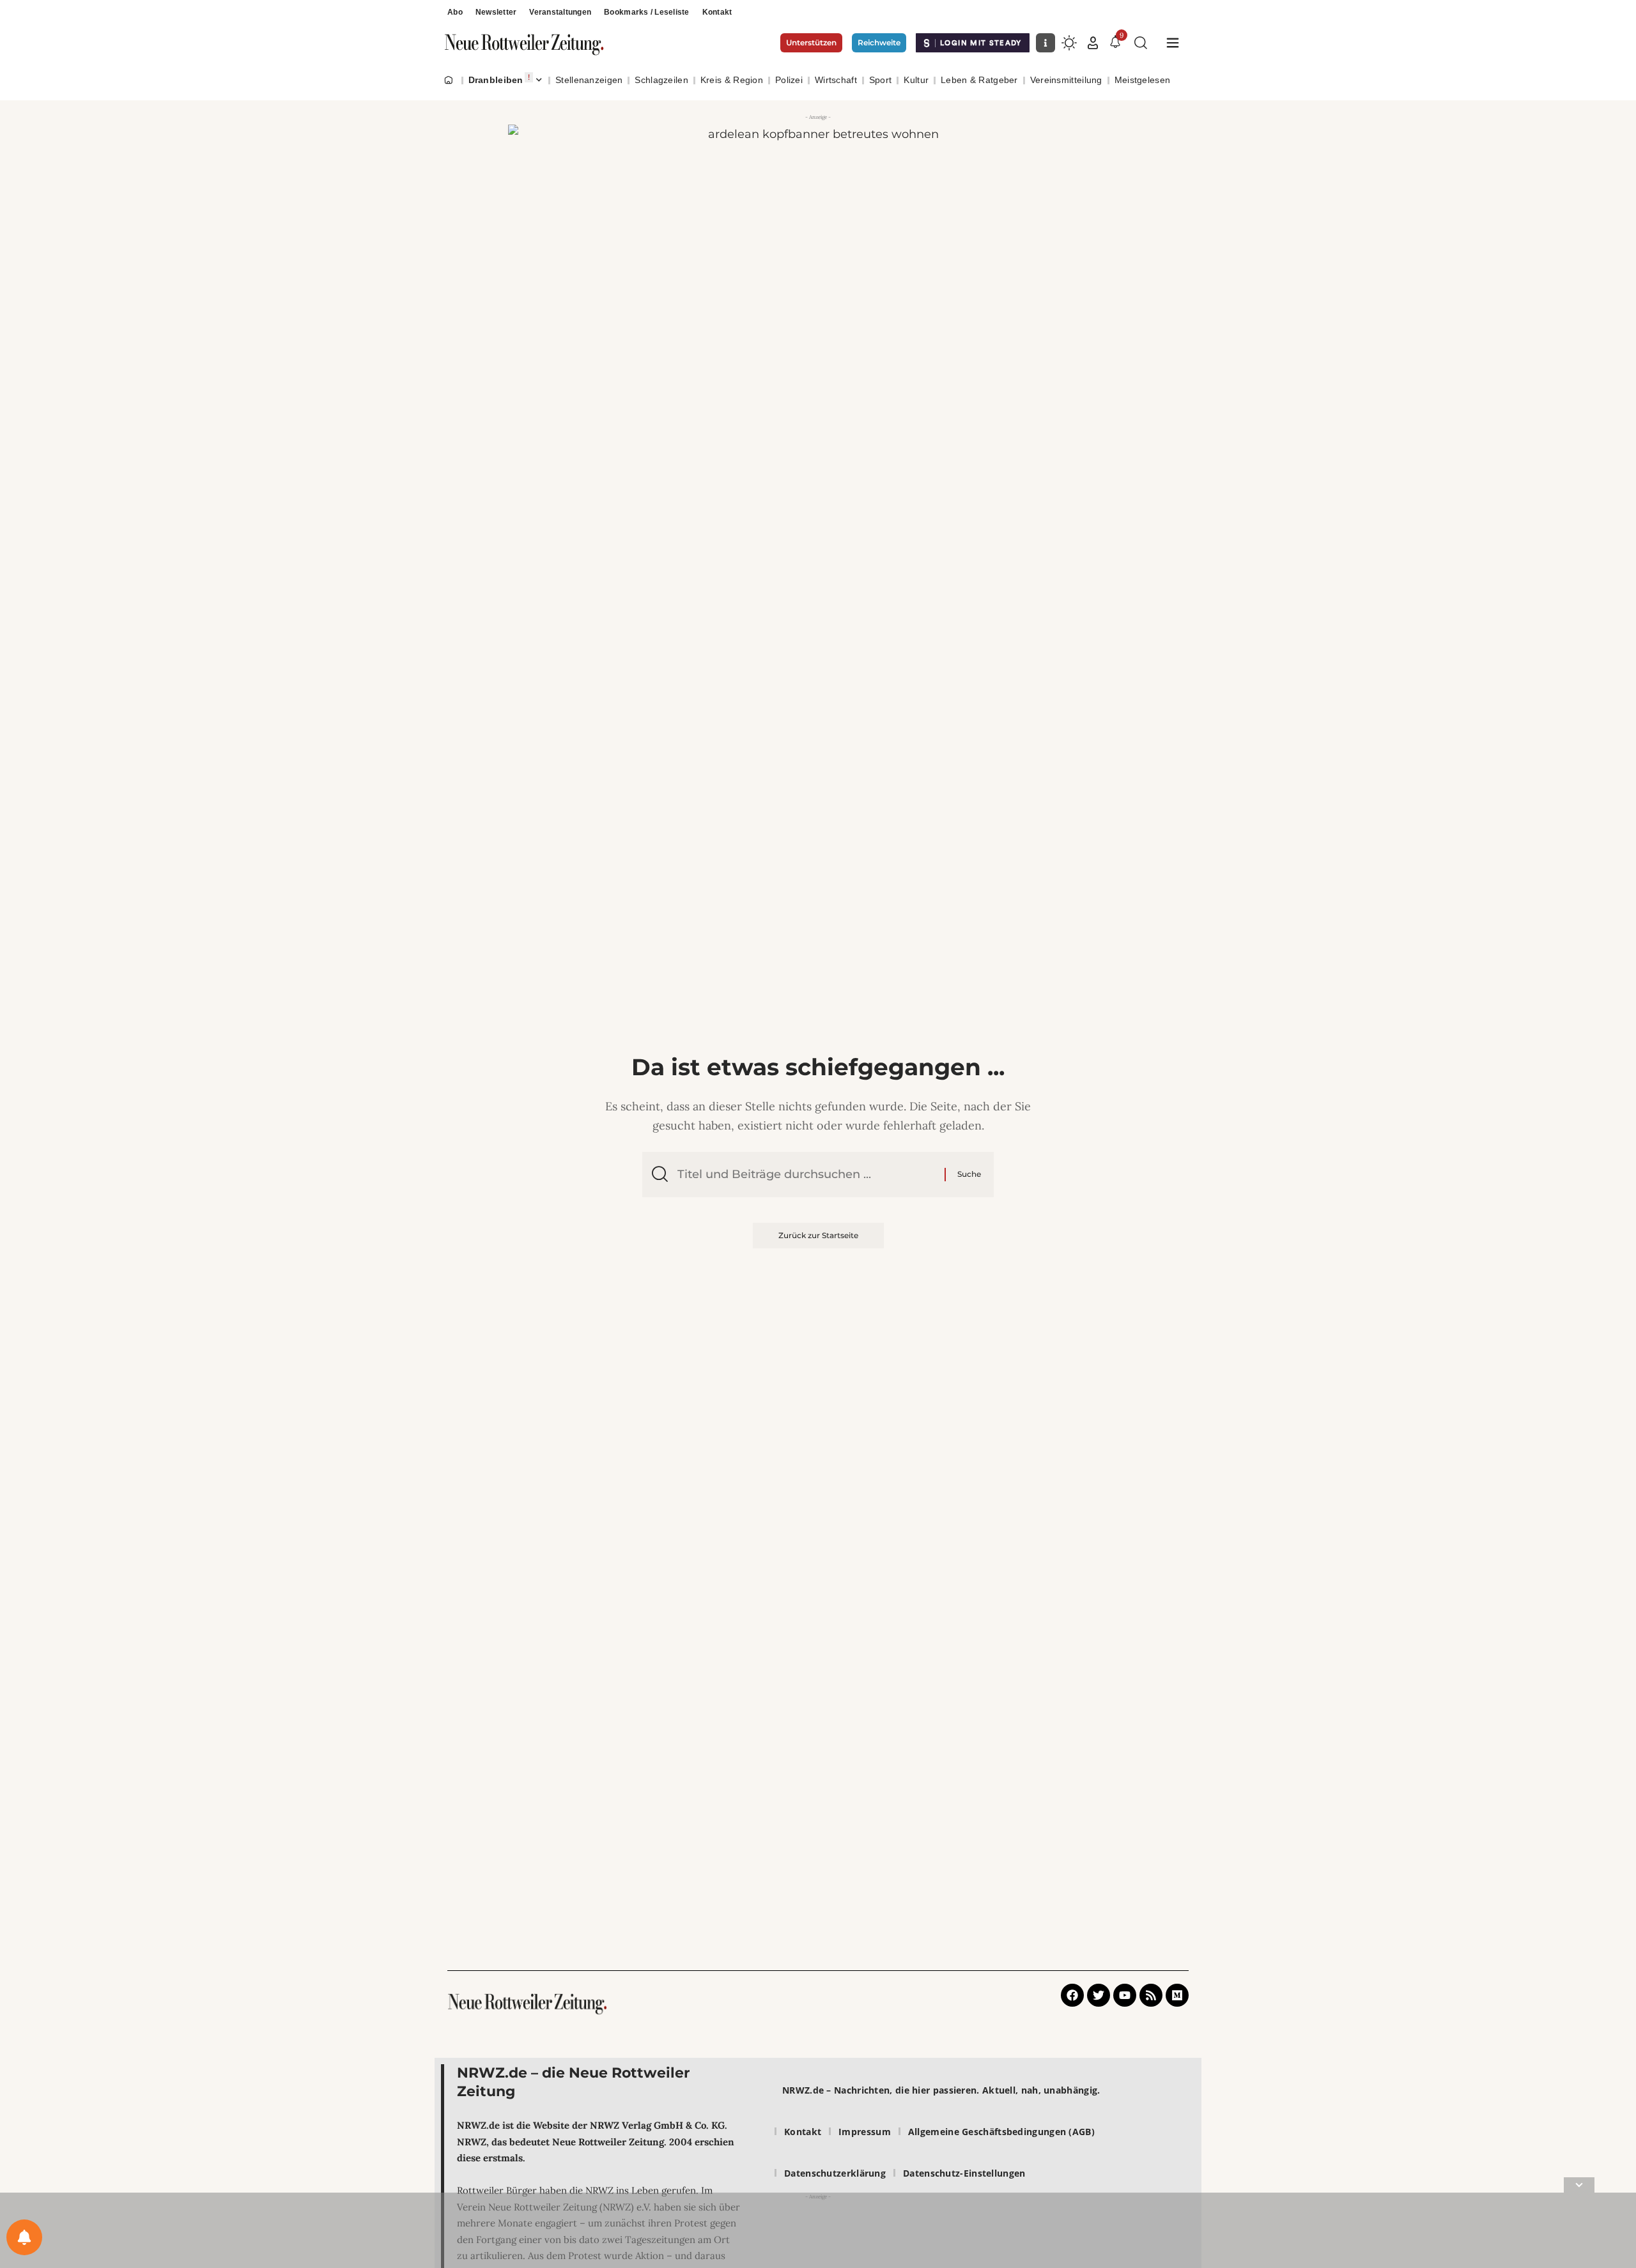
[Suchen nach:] (806, 1175)
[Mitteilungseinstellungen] (24, 2237)
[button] (1093, 43)
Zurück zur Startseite (818, 1235)
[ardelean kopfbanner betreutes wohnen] (818, 227)
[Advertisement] (818, 2233)
